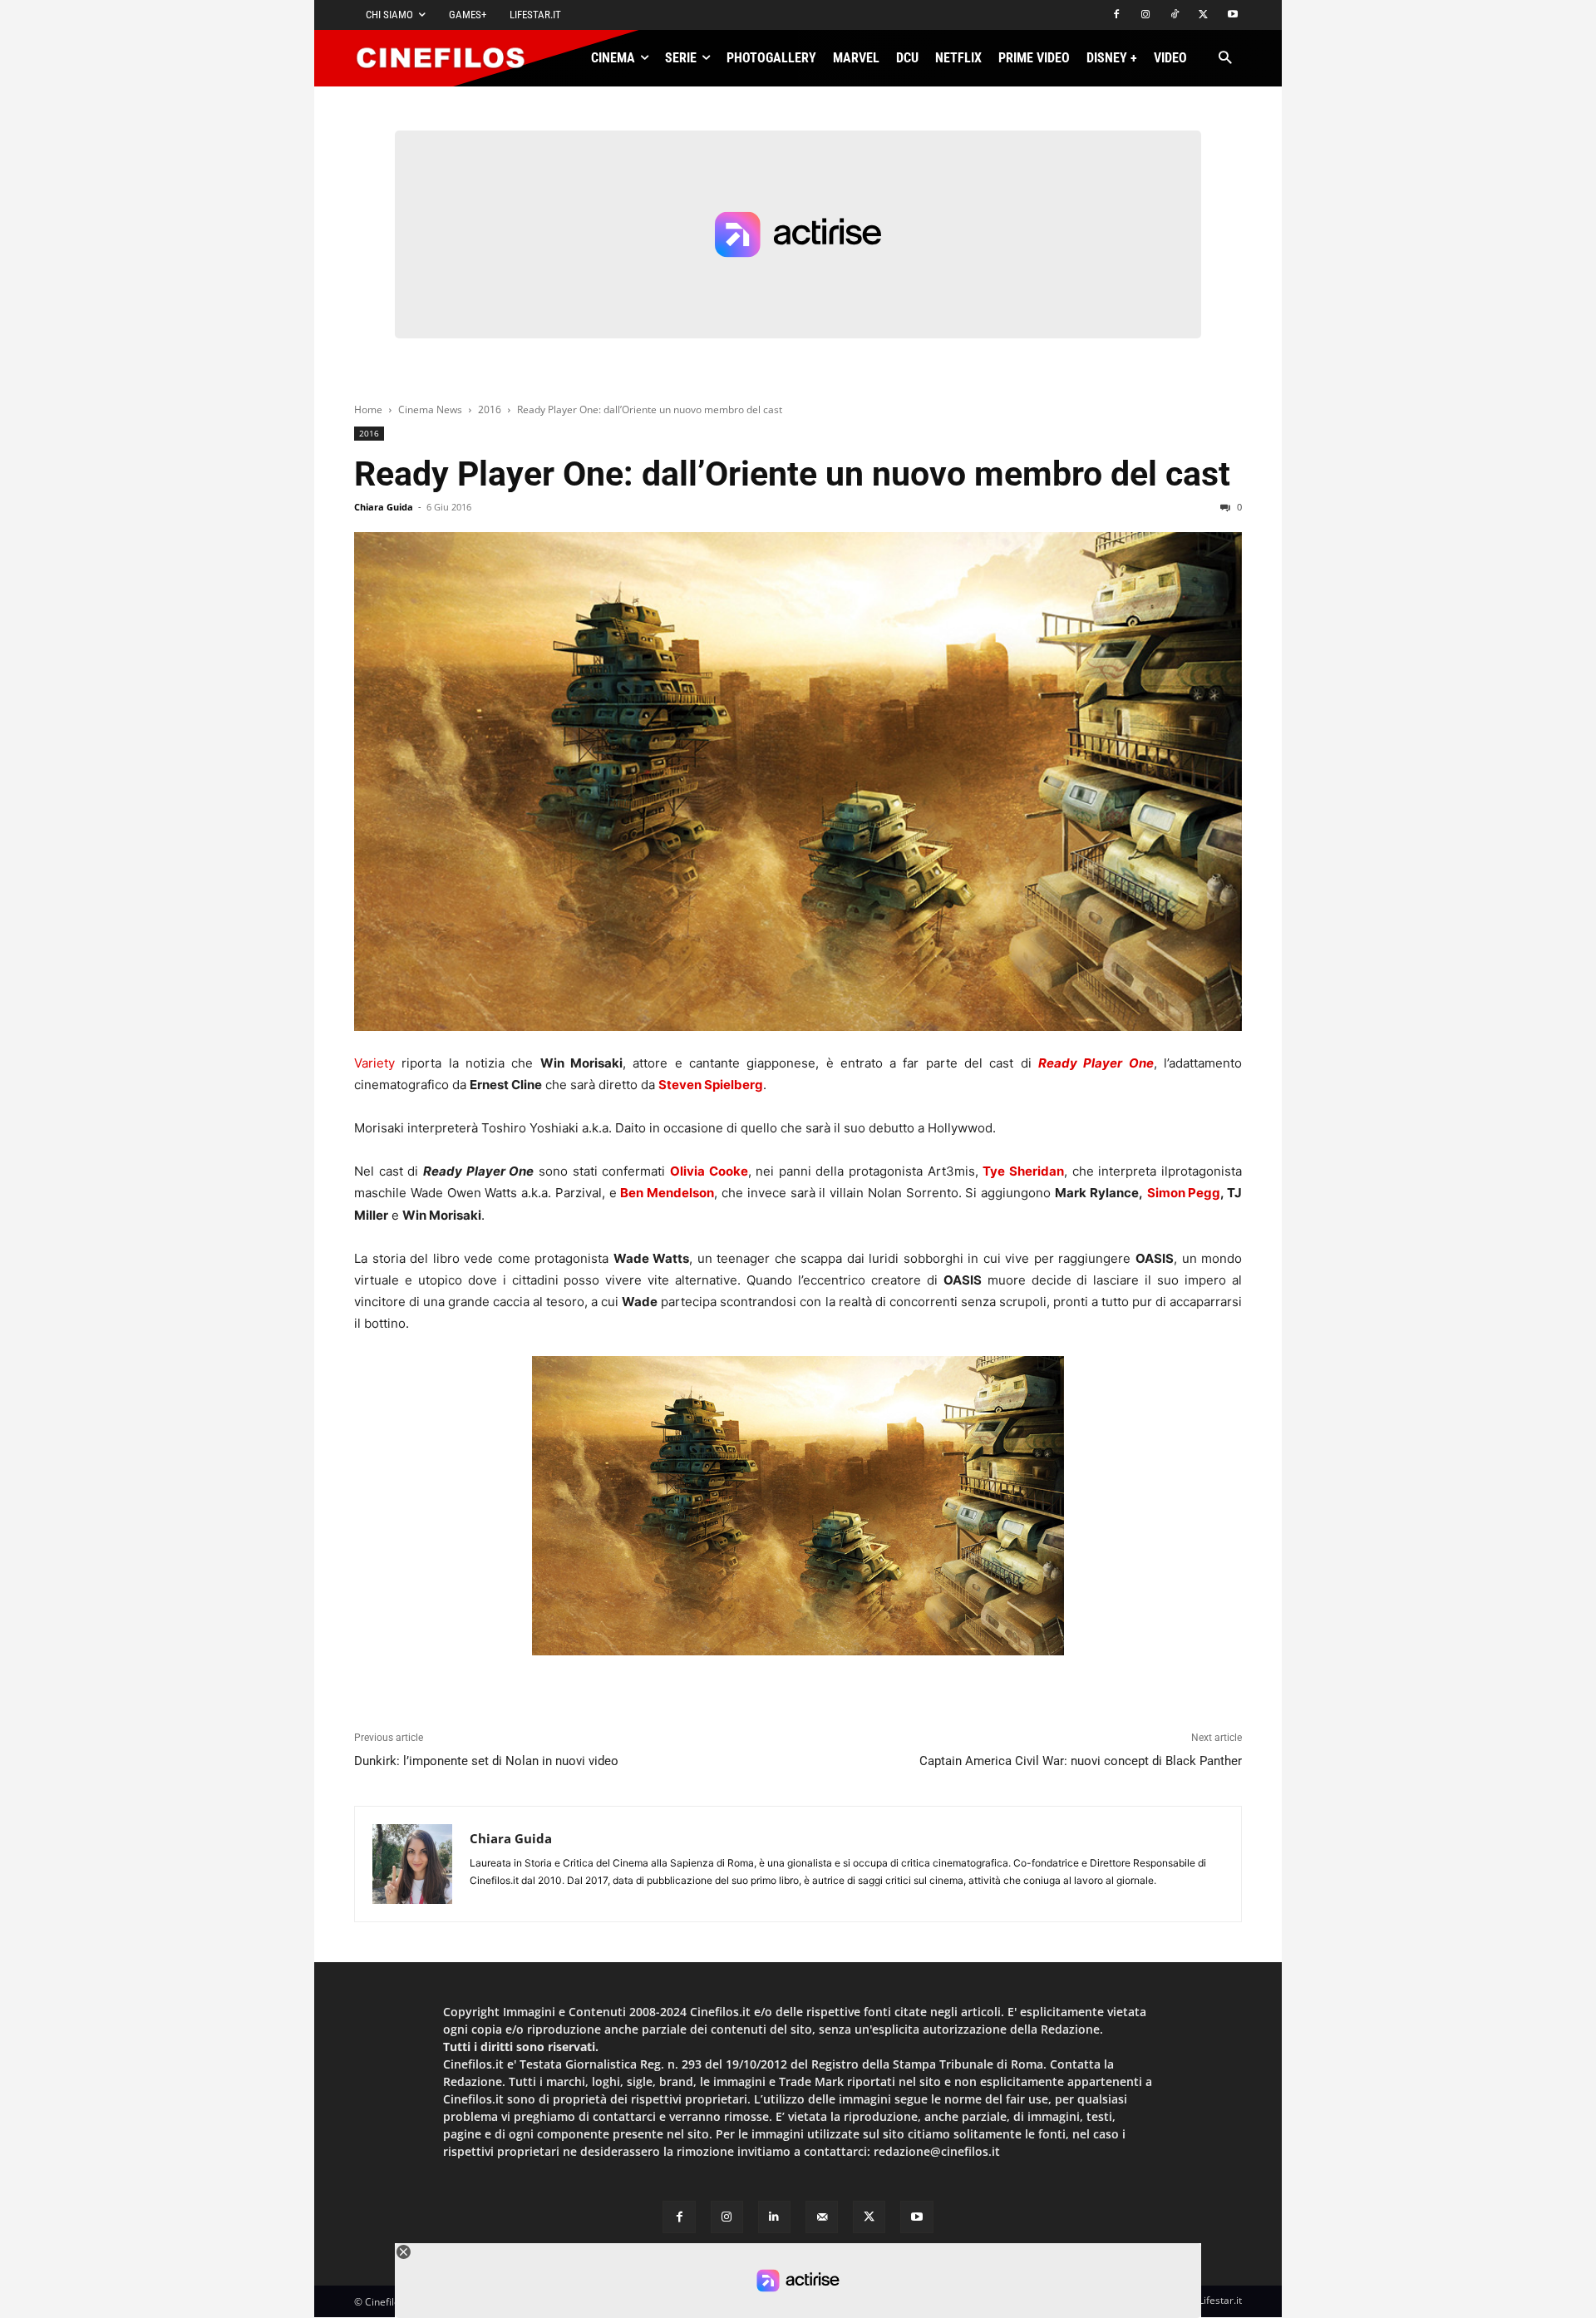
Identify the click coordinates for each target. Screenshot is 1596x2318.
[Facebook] (1117, 15)
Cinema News (430, 409)
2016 (490, 409)
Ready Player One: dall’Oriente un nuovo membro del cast (792, 474)
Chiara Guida (384, 507)
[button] (1225, 59)
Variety (374, 1063)
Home (368, 409)
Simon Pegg (1184, 1193)
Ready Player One (1096, 1063)
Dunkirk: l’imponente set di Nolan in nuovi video (486, 1761)
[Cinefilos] (450, 58)
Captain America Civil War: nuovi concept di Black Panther (1081, 1761)
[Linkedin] (774, 2217)
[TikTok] (1175, 15)
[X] (1203, 15)
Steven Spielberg (711, 1085)
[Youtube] (1232, 15)
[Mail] (822, 2217)
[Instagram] (1146, 15)
